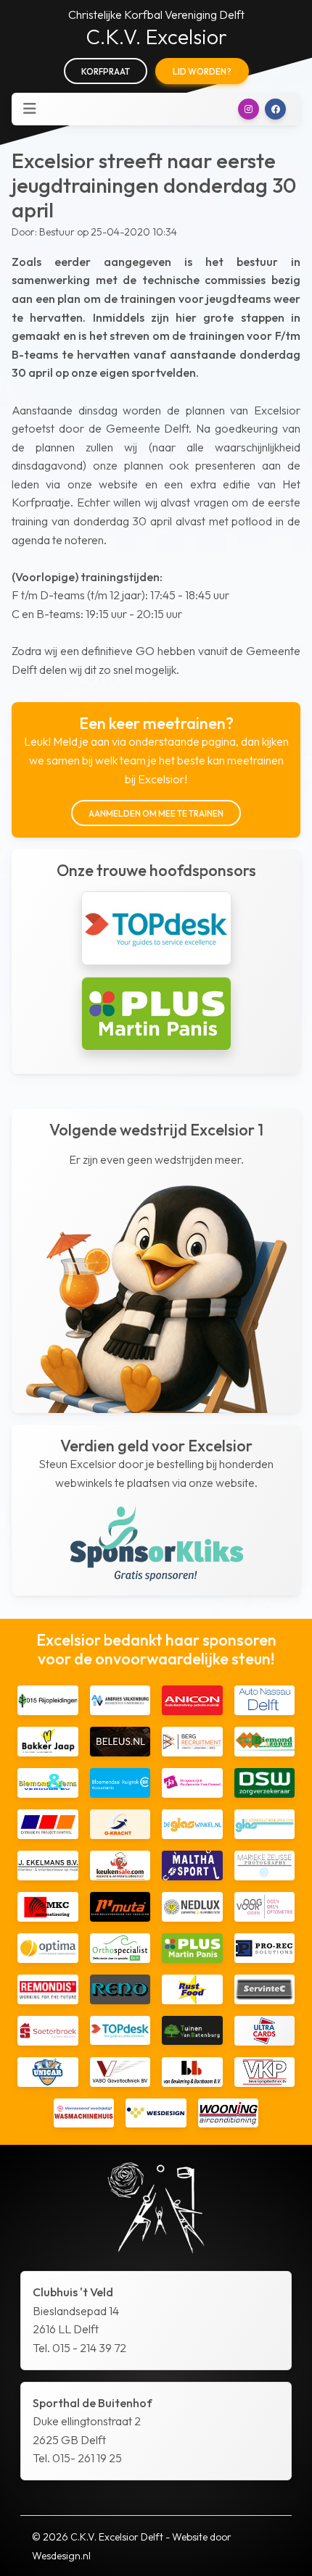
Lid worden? (202, 71)
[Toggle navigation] (30, 109)
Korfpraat (106, 71)
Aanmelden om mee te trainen (156, 813)
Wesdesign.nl (61, 2556)
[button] (249, 109)
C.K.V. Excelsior (156, 37)
